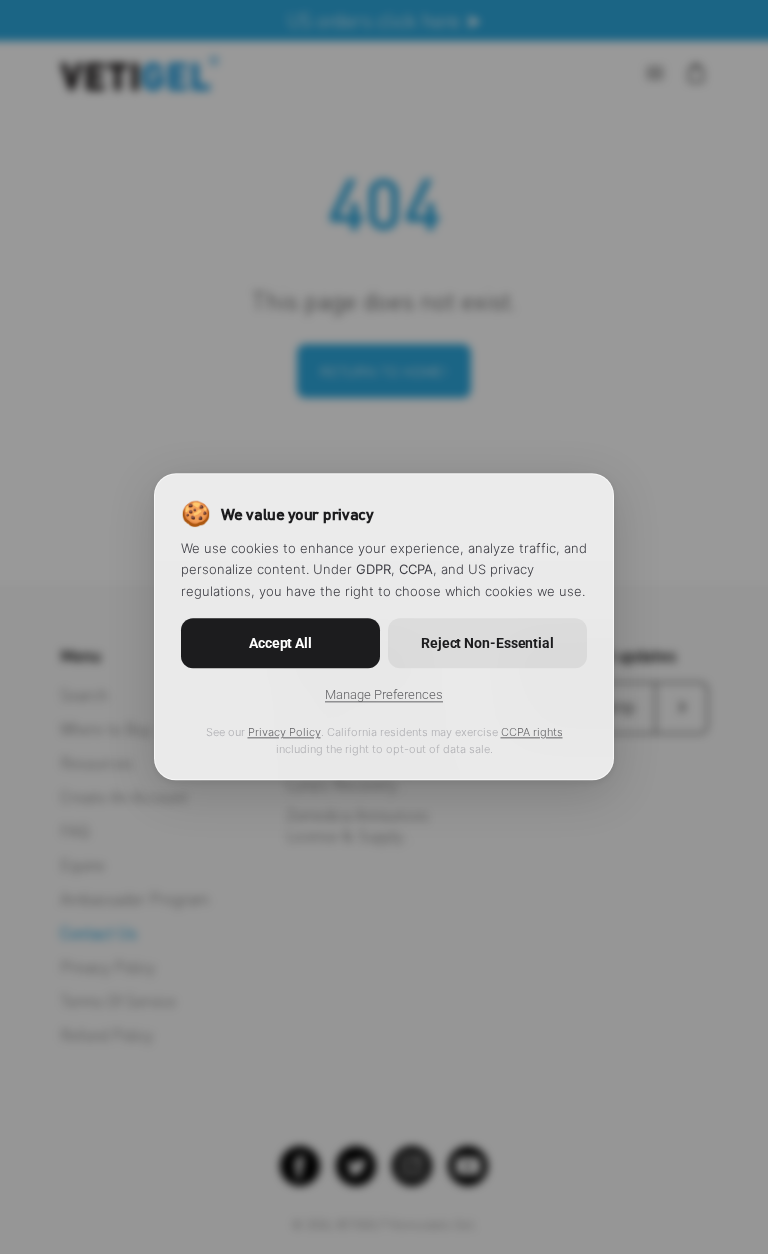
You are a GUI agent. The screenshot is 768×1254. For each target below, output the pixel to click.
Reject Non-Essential (487, 644)
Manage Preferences (384, 695)
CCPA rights (532, 733)
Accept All (280, 644)
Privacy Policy (284, 733)
